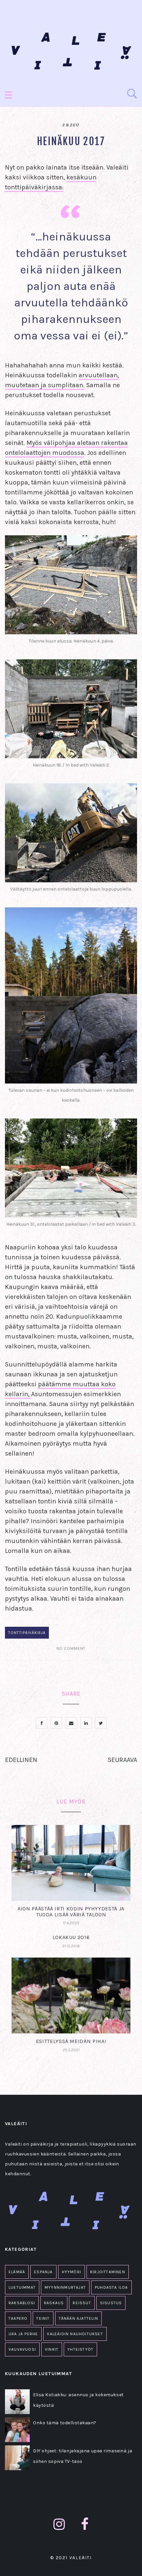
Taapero (18, 2318)
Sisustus (111, 2303)
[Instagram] (59, 2524)
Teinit (43, 2318)
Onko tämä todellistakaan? (65, 2423)
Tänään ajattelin (78, 2318)
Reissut (82, 2303)
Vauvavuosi (22, 2349)
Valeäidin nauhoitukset (75, 2334)
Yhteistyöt (80, 2349)
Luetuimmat (22, 2287)
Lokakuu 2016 (71, 1937)
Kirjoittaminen (108, 2272)
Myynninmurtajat (65, 2287)
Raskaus (54, 2303)
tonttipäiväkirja (27, 1633)
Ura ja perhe (23, 2334)
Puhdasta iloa (111, 2287)
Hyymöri (71, 2272)
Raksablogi (22, 2303)
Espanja (43, 2272)
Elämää (17, 2272)
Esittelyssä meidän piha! (71, 2041)
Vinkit (52, 2349)
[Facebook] (85, 2524)
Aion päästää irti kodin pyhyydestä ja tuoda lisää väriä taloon (71, 1912)
